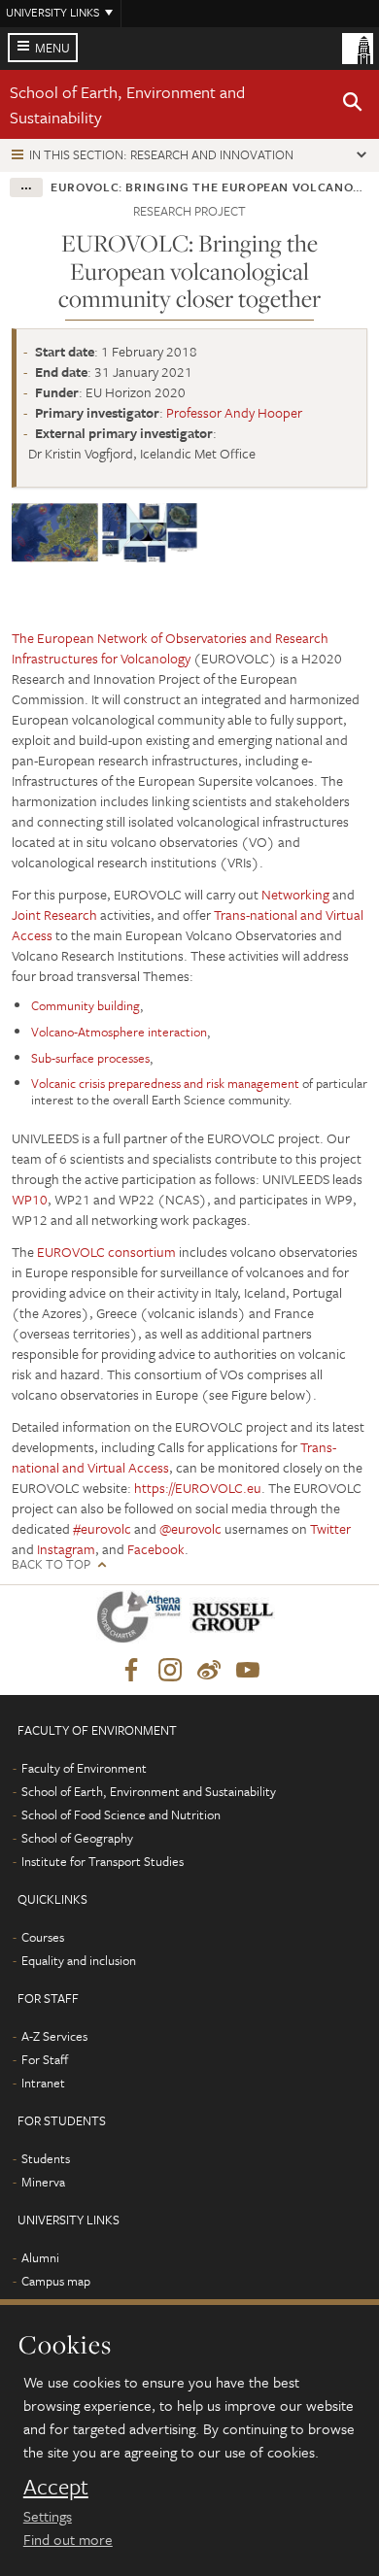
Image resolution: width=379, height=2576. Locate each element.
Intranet (43, 2083)
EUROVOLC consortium (106, 1252)
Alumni (40, 2257)
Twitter (330, 1528)
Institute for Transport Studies (103, 1861)
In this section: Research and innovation (161, 154)
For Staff (45, 2059)
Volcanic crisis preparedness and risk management (165, 1083)
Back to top (51, 1564)
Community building (86, 1005)
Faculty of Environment (84, 1768)
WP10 (30, 1199)
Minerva (43, 2182)
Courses (43, 1937)
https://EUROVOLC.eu (198, 1488)
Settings (48, 2516)
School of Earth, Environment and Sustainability (149, 1791)
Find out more (68, 2539)
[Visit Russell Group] (236, 1621)
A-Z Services (54, 2036)
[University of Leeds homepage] (358, 47)
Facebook (156, 1549)
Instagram (66, 1549)
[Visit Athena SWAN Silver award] (143, 1621)
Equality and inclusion (79, 1960)
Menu (52, 48)
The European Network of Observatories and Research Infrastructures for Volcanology (170, 648)
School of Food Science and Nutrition (121, 1814)
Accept (56, 2487)
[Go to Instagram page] (170, 1671)
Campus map (56, 2281)
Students (46, 2158)
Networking (295, 894)
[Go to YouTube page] (248, 1671)
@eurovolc (190, 1528)
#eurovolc (102, 1528)
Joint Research (54, 915)
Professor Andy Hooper (234, 412)
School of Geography (77, 1838)
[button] (353, 105)
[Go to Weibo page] (209, 1671)
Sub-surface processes (90, 1058)
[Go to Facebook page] (131, 1671)
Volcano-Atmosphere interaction (119, 1032)
